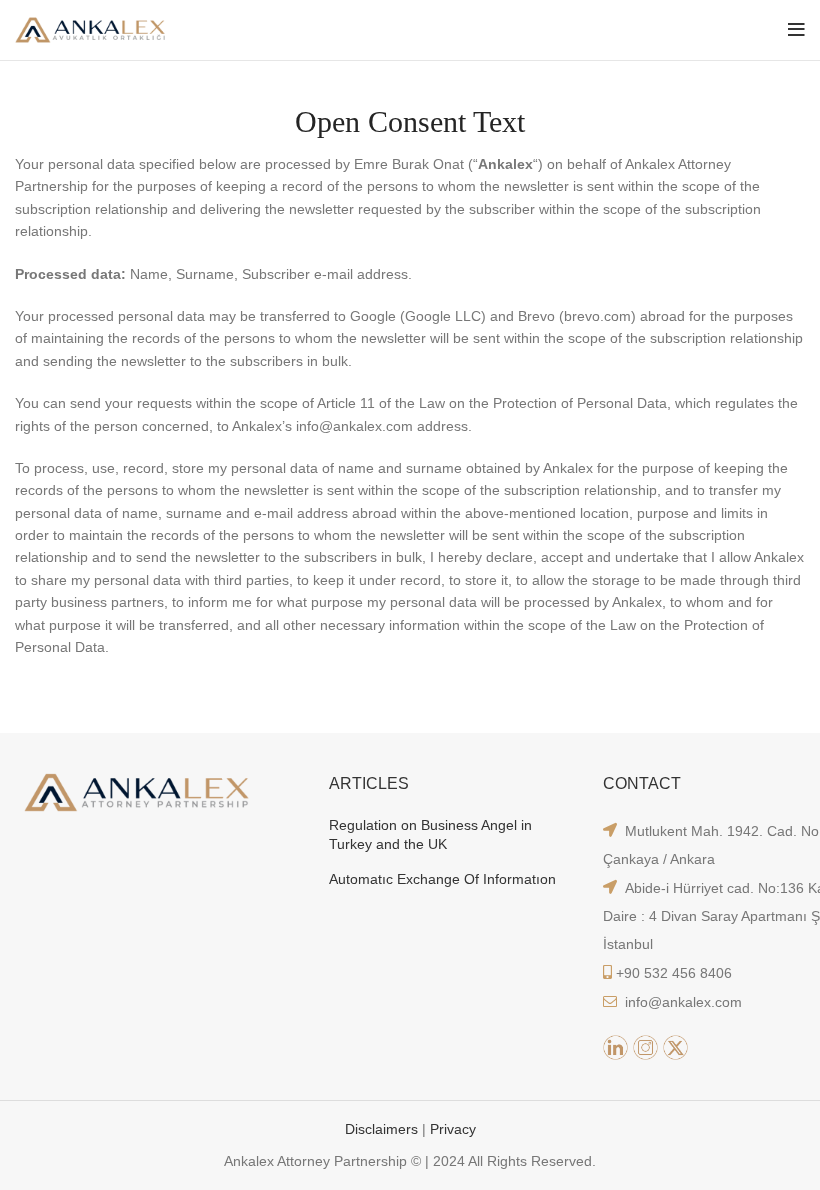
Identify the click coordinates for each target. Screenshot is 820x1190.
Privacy (453, 1129)
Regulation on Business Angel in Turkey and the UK (430, 835)
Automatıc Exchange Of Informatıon (442, 879)
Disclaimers (383, 1129)
